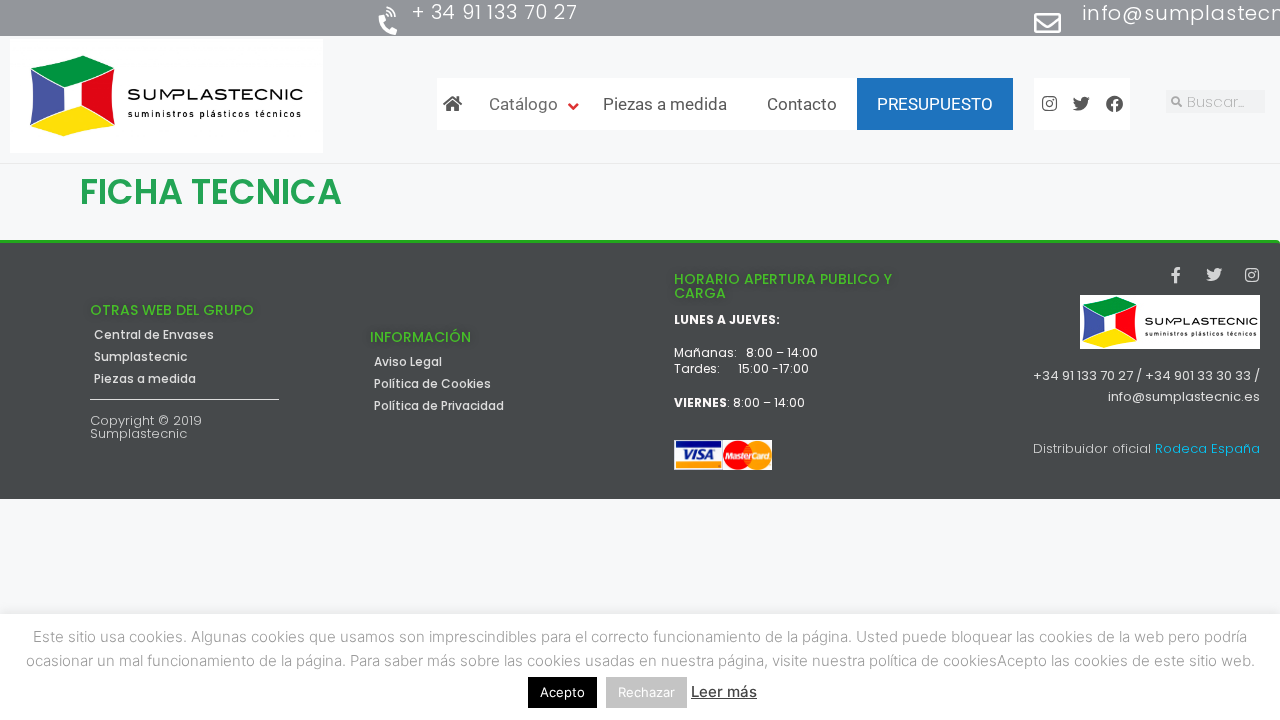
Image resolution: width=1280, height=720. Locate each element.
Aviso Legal (408, 362)
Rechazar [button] (646, 692)
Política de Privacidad (439, 406)
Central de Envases (154, 335)
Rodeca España (1207, 448)
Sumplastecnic (140, 357)
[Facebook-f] (1176, 275)
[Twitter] (1214, 275)
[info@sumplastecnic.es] (1047, 22)
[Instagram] (1252, 275)
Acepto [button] (562, 692)
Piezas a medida (145, 379)
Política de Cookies (432, 384)
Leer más (724, 691)
